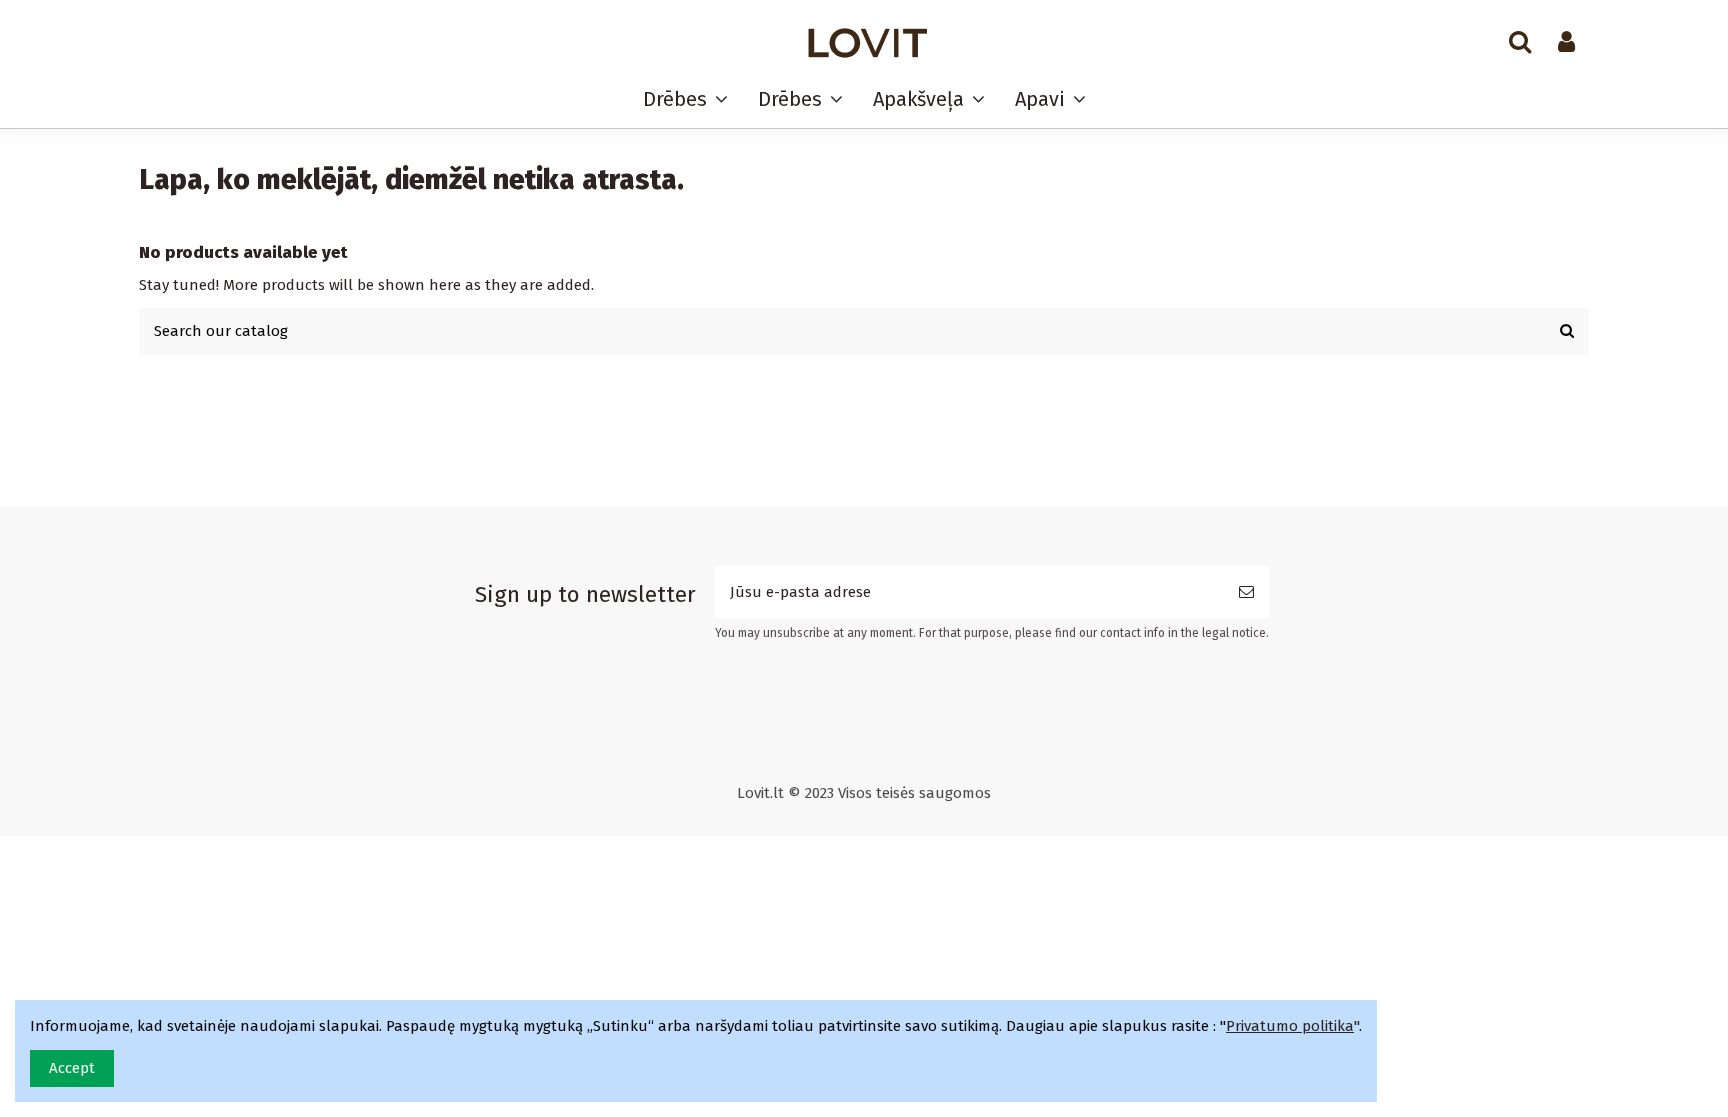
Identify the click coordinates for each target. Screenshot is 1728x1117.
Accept (72, 1068)
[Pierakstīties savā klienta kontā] (1566, 43)
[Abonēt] (1246, 592)
